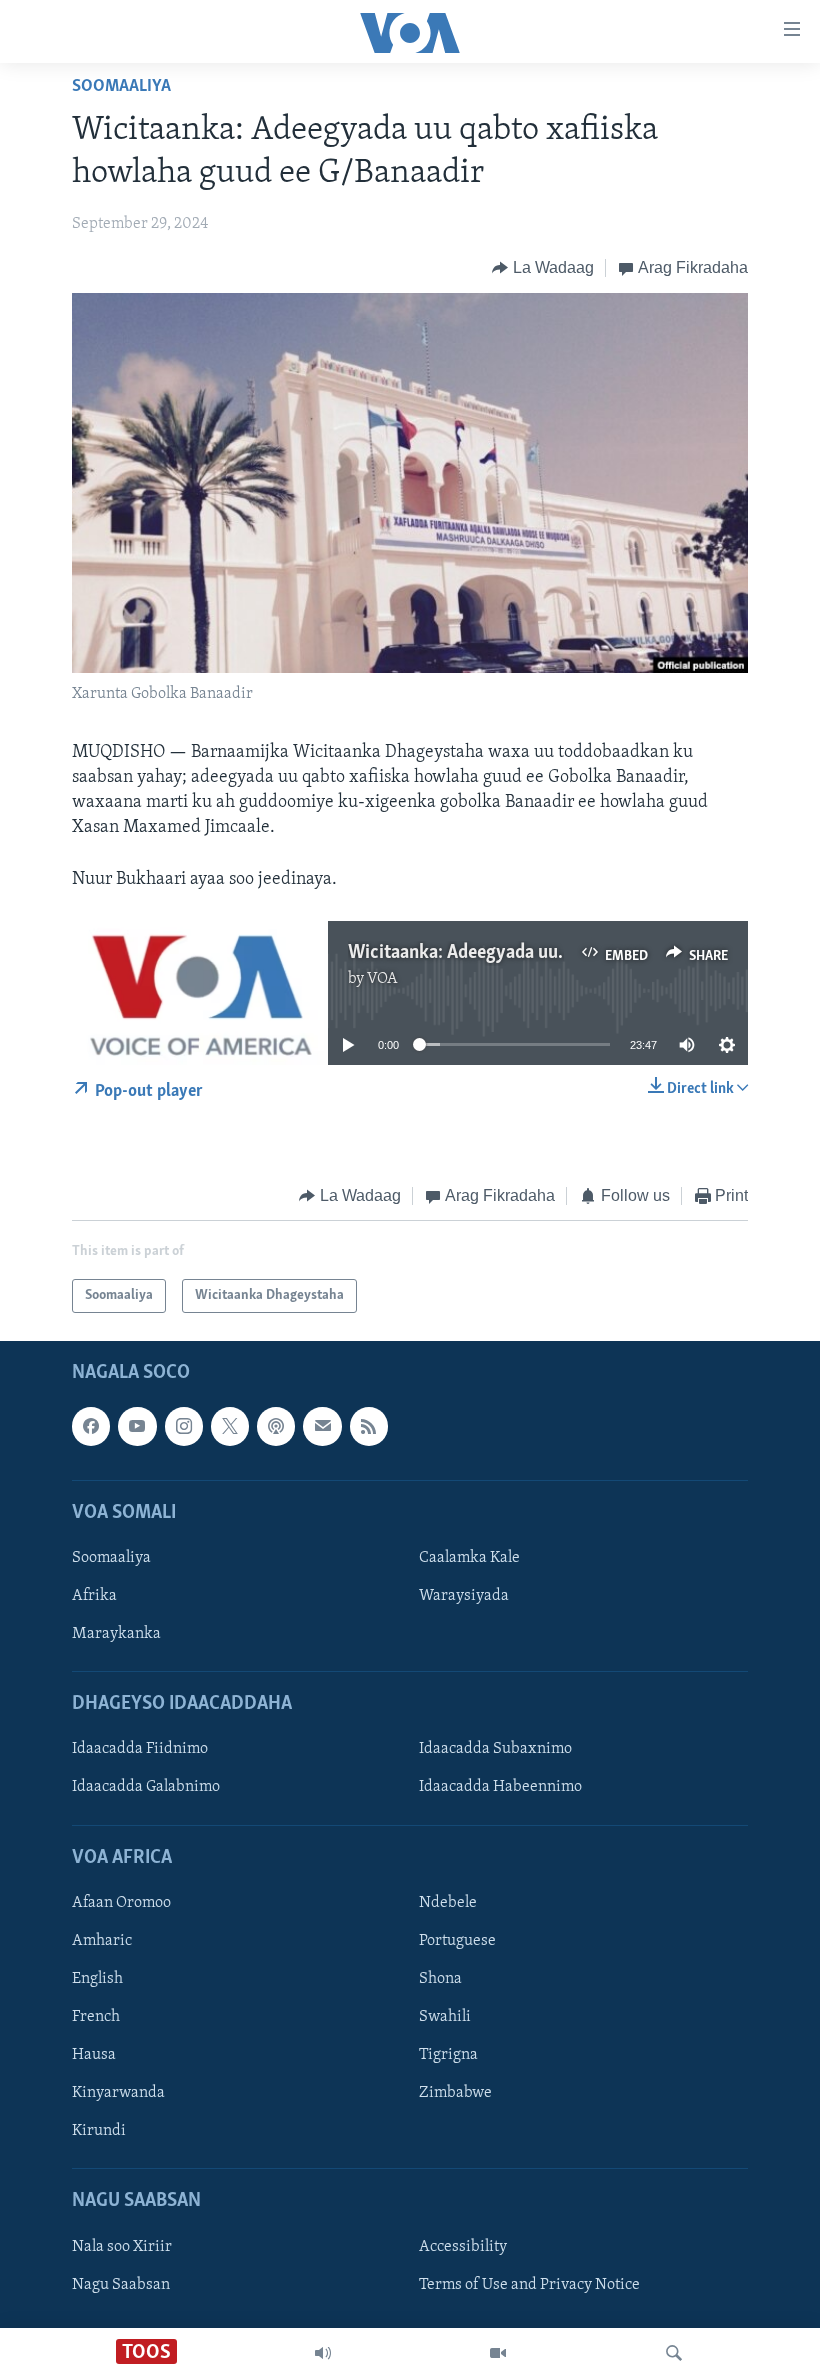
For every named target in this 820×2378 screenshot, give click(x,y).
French (96, 2017)
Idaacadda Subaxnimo (495, 1750)
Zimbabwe (455, 2093)
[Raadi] (674, 2353)
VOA (382, 979)
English (97, 1979)
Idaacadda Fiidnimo (140, 1750)
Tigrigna (448, 2055)
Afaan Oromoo (121, 1903)
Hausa (94, 2055)
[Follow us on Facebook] (91, 1427)
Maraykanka (116, 1634)
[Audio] (323, 2353)
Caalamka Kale (469, 1558)
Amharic (102, 1941)
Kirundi (99, 2131)
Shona (440, 1979)
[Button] (543, 268)
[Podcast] (276, 1427)
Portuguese (457, 1941)
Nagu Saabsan (121, 2285)
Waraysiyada (464, 1596)
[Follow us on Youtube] (137, 1427)
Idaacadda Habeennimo (500, 1788)
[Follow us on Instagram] (184, 1427)
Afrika (94, 1596)
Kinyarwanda (118, 2093)
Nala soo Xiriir (122, 2247)
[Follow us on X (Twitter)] (230, 1427)
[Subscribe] (322, 1427)
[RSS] (369, 1427)
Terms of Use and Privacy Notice (529, 2285)
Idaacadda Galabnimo (146, 1788)
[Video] (498, 2353)
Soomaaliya (121, 87)
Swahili (445, 2017)
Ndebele (448, 1903)
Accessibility (463, 2247)
